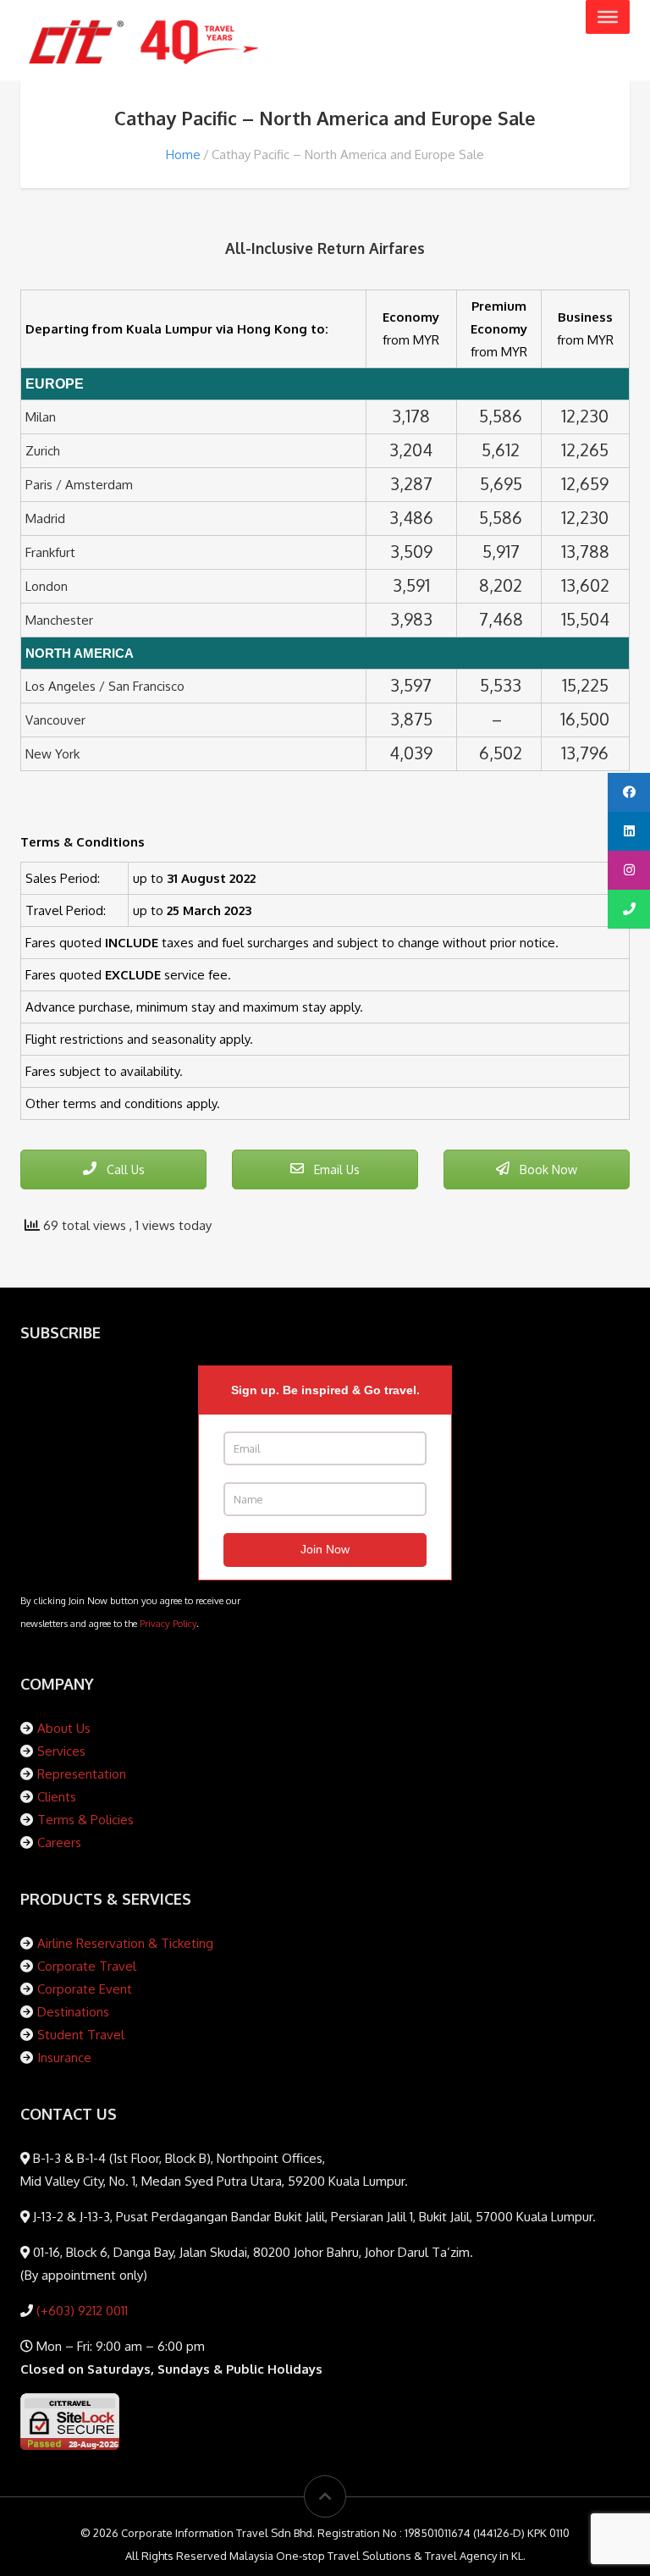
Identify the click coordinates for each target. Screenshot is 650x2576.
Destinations (73, 2012)
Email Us (335, 1169)
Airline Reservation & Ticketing (125, 1943)
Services (61, 1751)
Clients (57, 1797)
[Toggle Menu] (608, 17)
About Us (64, 1728)
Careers (59, 1842)
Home (183, 154)
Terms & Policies (85, 1820)
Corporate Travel (87, 1966)
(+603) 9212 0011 (80, 2311)
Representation (82, 1774)
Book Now (547, 1169)
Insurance (64, 2057)
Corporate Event (85, 1989)
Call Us (124, 1169)
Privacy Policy (168, 1623)
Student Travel (81, 2035)
